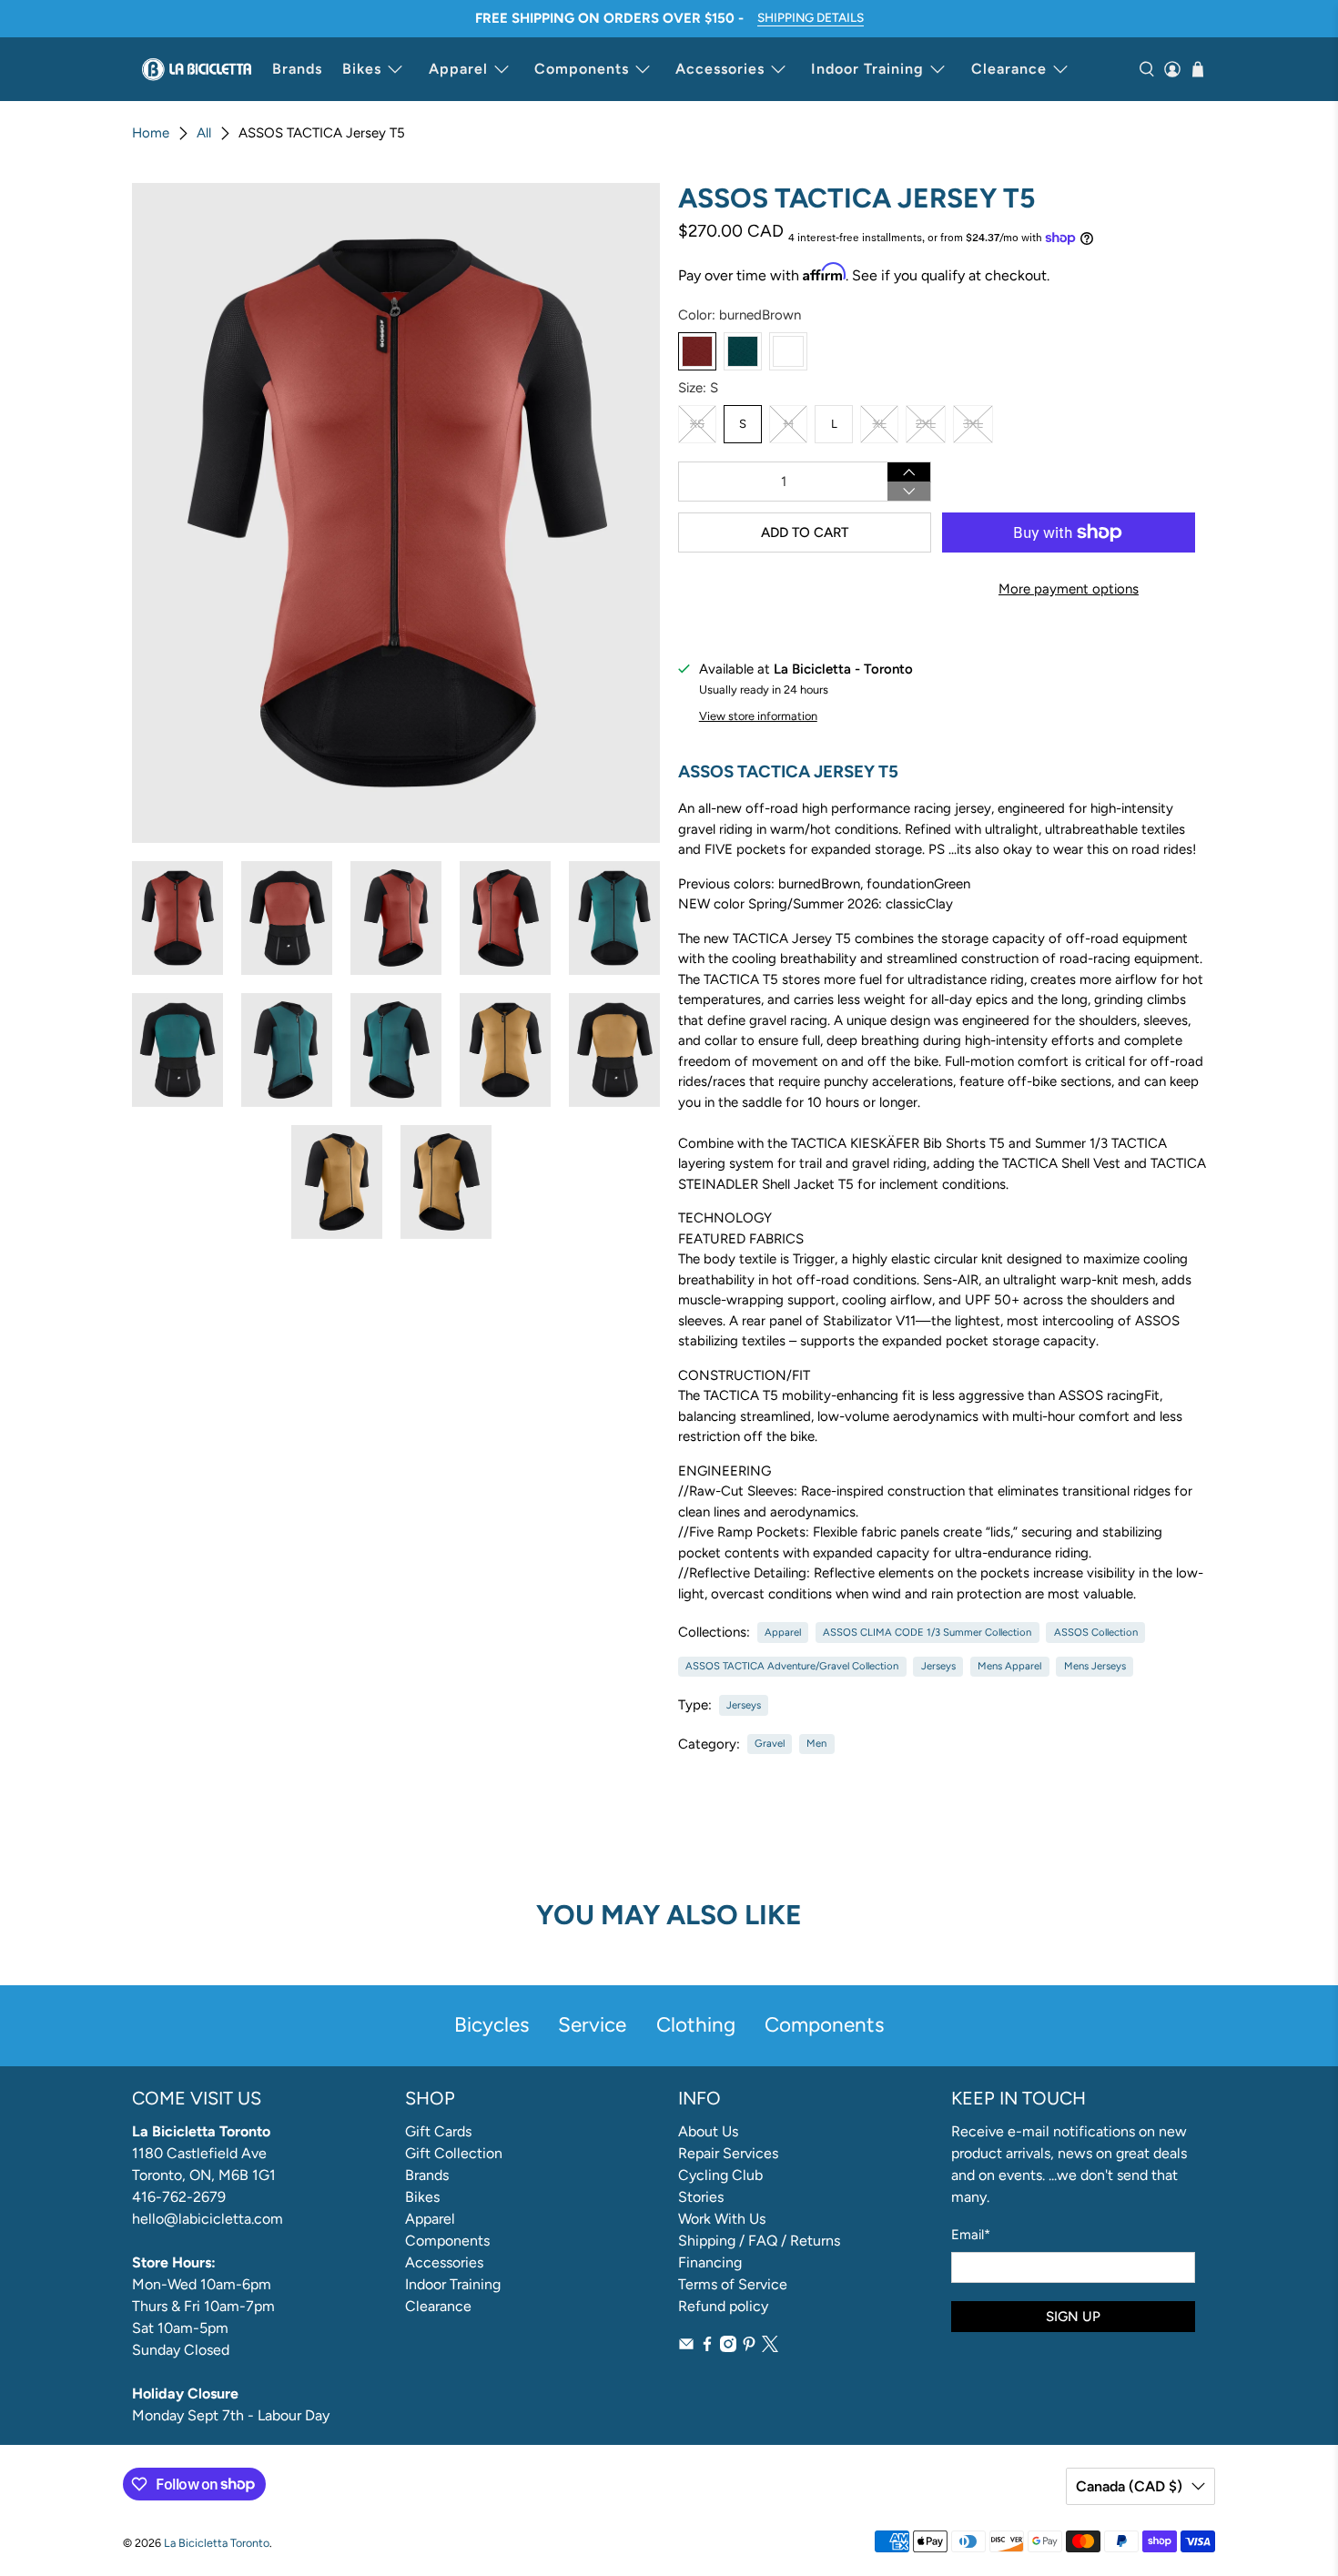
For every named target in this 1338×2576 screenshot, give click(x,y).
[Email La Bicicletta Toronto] (686, 2347)
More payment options (1069, 589)
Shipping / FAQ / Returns (759, 2241)
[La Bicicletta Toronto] (197, 69)
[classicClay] (788, 351)
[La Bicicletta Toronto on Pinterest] (749, 2347)
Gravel (770, 1743)
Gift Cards (438, 2131)
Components (582, 69)
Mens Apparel (1009, 1666)
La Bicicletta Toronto (217, 2543)
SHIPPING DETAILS (811, 17)
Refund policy (723, 2306)
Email (971, 2235)
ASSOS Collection (1096, 1632)
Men (816, 1743)
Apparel (458, 69)
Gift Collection (454, 2153)
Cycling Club (720, 2175)
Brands (297, 69)
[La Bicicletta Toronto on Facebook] (707, 2347)
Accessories (720, 69)
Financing (710, 2262)
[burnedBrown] (697, 351)
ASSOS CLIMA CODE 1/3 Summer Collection (927, 1632)
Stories (701, 2197)
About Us (708, 2131)
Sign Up (1073, 2317)
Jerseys (938, 1666)
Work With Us (722, 2219)
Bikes (362, 69)
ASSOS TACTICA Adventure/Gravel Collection (792, 1666)
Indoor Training (867, 69)
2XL (926, 424)
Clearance (1009, 69)
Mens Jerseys (1095, 1666)
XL (880, 424)
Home (151, 133)
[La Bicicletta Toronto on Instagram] (728, 2347)
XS (697, 424)
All (204, 133)
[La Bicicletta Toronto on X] (770, 2347)
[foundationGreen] (743, 351)
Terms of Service (733, 2284)
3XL (973, 424)
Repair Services (728, 2153)
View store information (758, 716)
